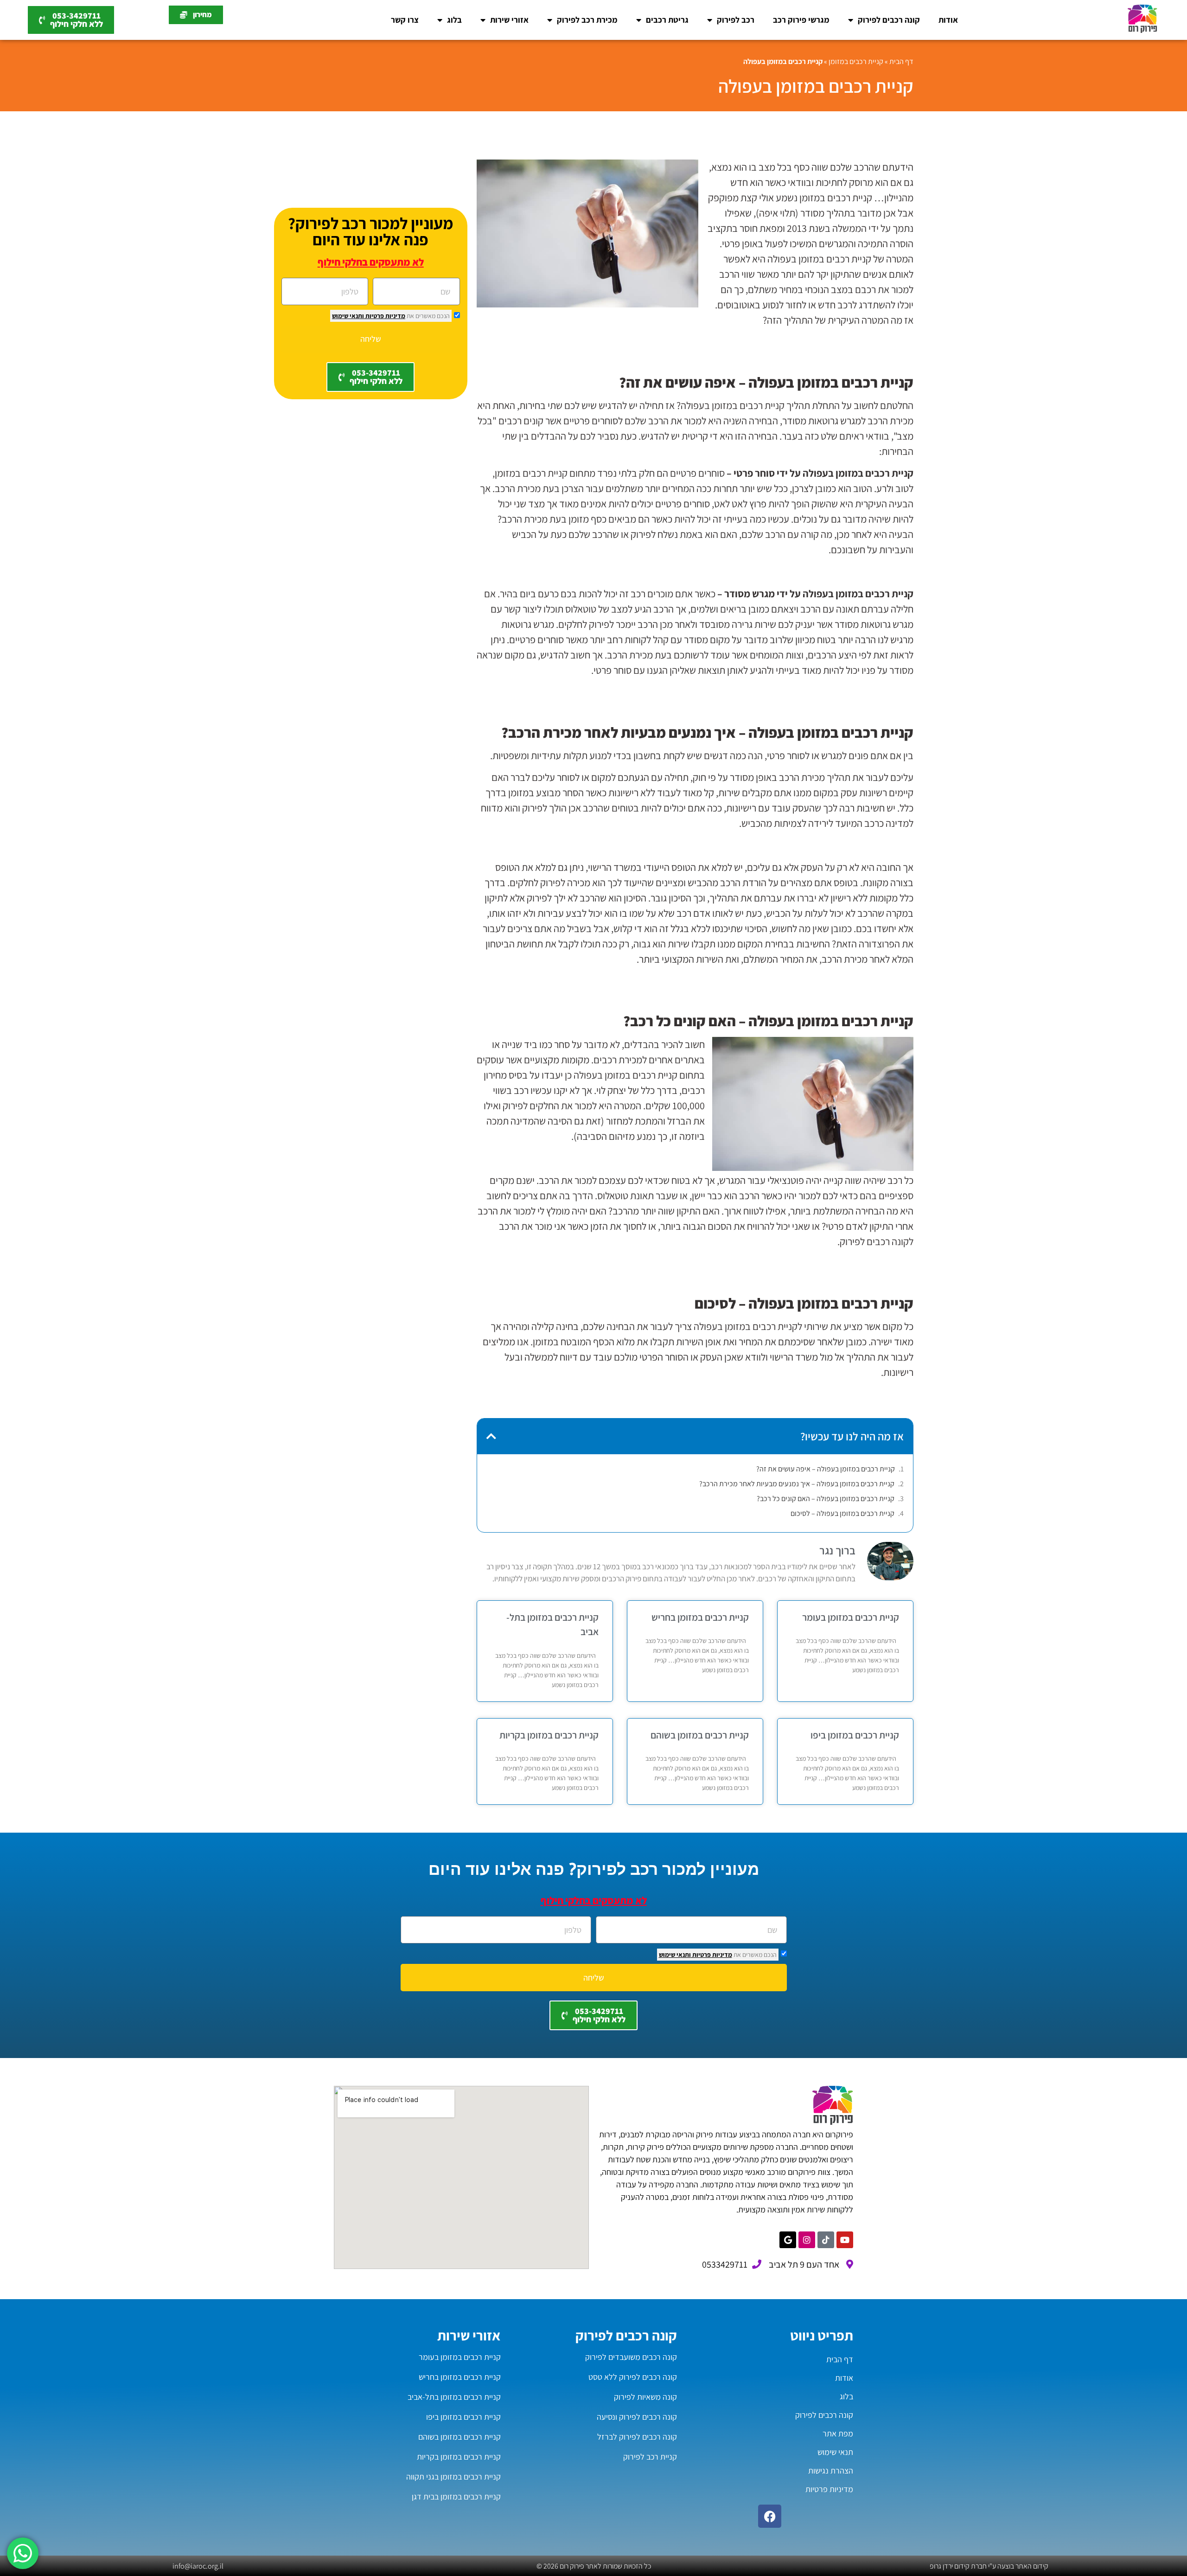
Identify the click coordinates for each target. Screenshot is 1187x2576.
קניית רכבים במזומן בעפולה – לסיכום (842, 1513)
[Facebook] (770, 2516)
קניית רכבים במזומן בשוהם (700, 1735)
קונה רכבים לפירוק (889, 20)
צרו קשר (405, 20)
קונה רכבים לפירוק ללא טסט (633, 2377)
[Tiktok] (826, 2240)
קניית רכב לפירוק (650, 2457)
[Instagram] (807, 2240)
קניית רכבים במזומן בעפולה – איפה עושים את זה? (826, 1469)
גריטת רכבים (667, 20)
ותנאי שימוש (348, 316)
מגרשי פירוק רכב (801, 20)
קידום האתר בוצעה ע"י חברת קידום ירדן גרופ (989, 2566)
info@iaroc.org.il (198, 2566)
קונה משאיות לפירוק (645, 2397)
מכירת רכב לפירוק (587, 20)
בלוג (454, 20)
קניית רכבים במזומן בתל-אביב (454, 2397)
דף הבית (901, 61)
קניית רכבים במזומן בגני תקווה (453, 2477)
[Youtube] (845, 2240)
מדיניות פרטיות (385, 316)
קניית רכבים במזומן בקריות (549, 1735)
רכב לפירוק (736, 20)
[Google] (788, 2240)
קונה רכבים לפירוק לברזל (637, 2437)
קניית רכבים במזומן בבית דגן (456, 2496)
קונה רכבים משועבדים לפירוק (631, 2357)
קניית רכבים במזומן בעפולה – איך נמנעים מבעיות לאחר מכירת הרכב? (797, 1484)
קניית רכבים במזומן (856, 61)
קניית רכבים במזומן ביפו (855, 1735)
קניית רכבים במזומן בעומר (851, 1617)
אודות (948, 20)
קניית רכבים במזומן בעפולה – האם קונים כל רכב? (826, 1499)
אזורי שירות (509, 20)
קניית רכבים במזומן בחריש (700, 1617)
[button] (491, 1436)
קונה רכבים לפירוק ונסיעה (637, 2417)
